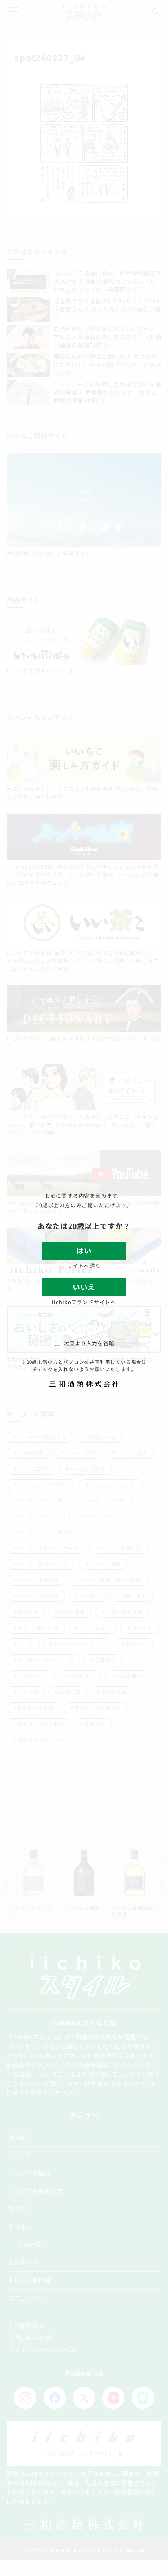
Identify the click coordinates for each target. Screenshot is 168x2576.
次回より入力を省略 (89, 1343)
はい (84, 1250)
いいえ (84, 1287)
